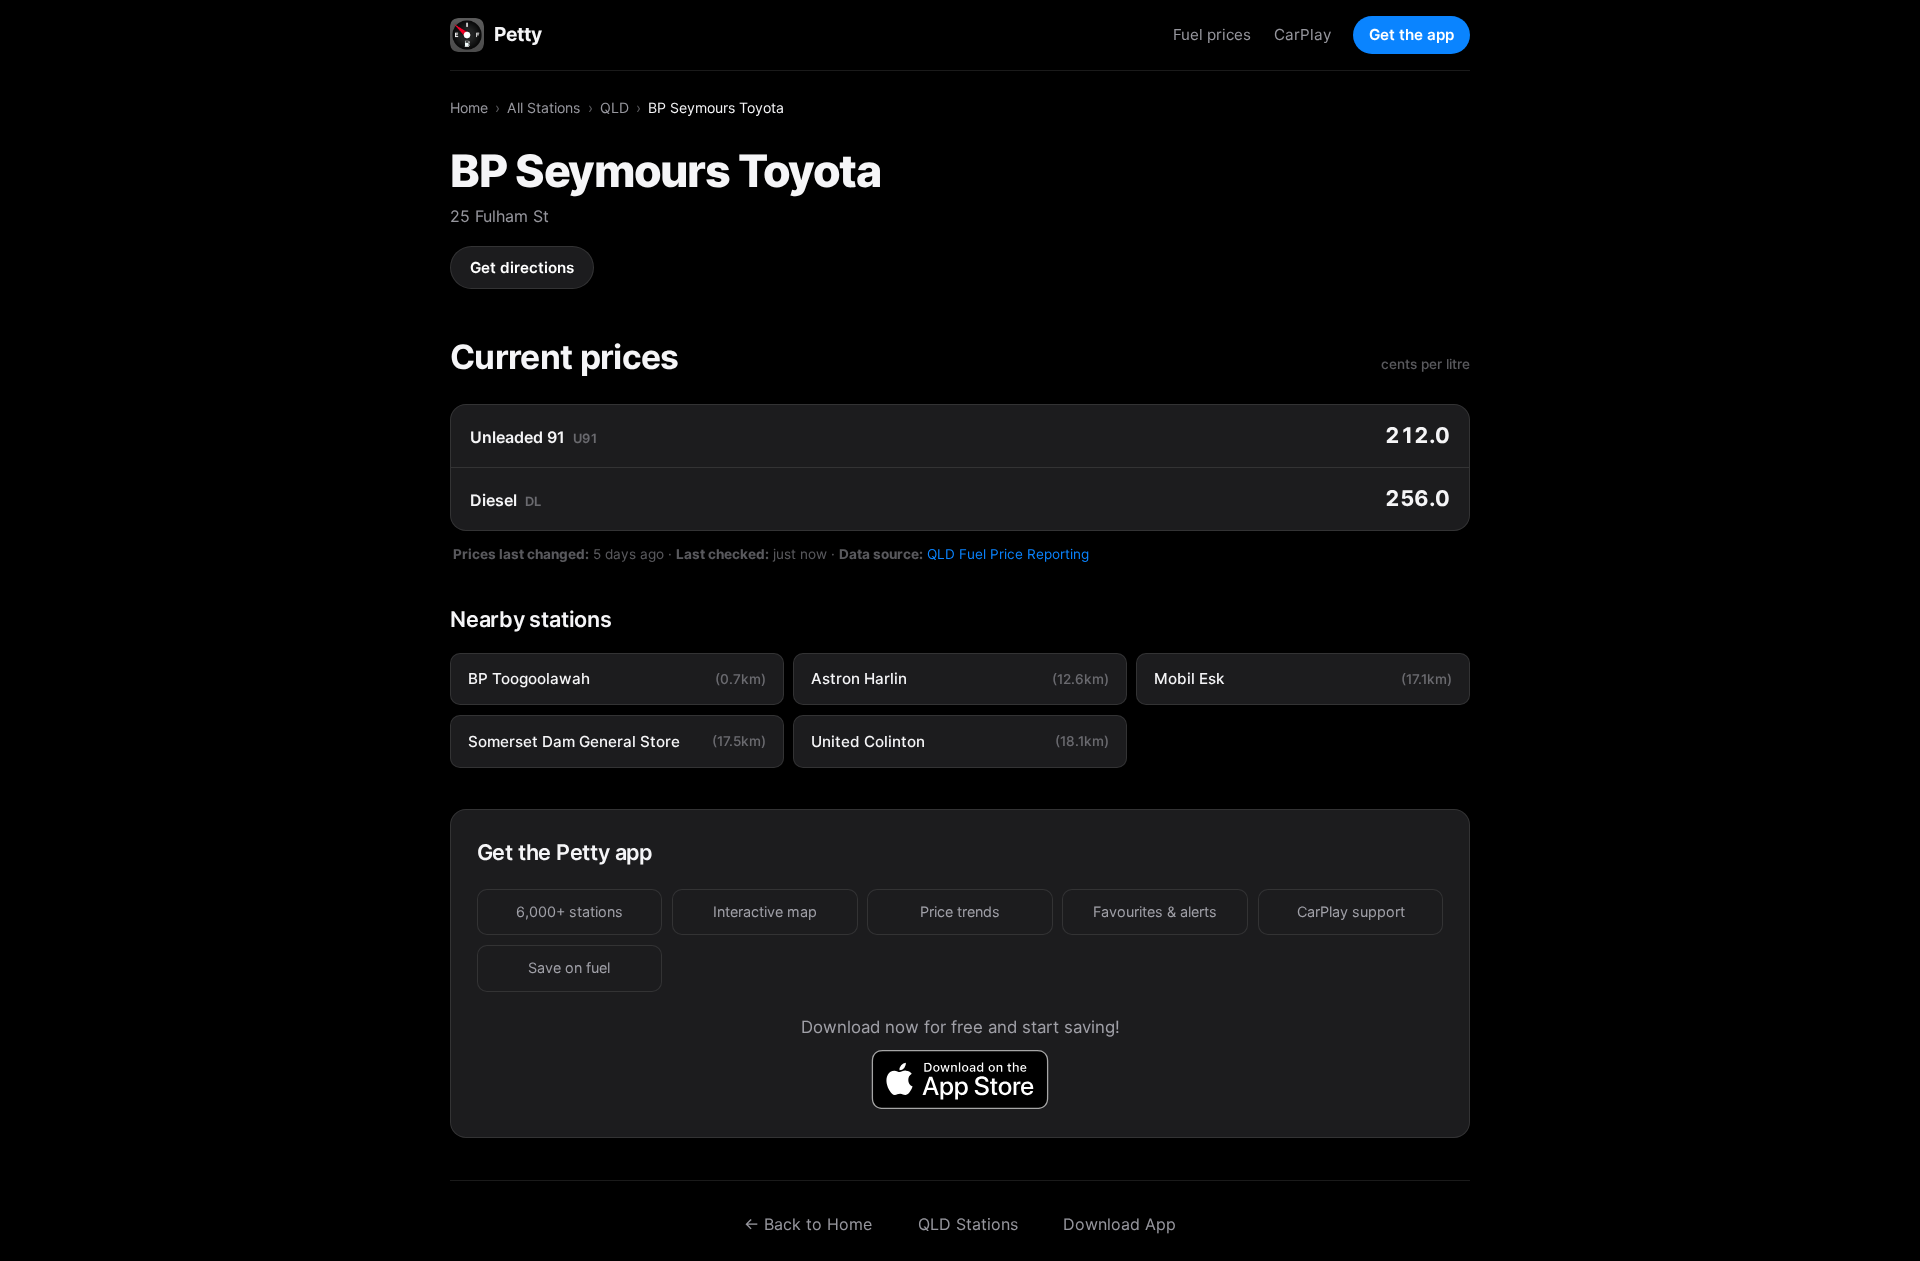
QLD (614, 107)
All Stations (543, 107)
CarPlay (1302, 34)
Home (469, 107)
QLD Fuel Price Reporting (1008, 554)
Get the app (1411, 34)
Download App (1119, 1224)
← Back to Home (808, 1224)
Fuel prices (1212, 34)
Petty (517, 34)
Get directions (522, 267)
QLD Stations (968, 1224)
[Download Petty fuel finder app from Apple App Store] (960, 1079)
